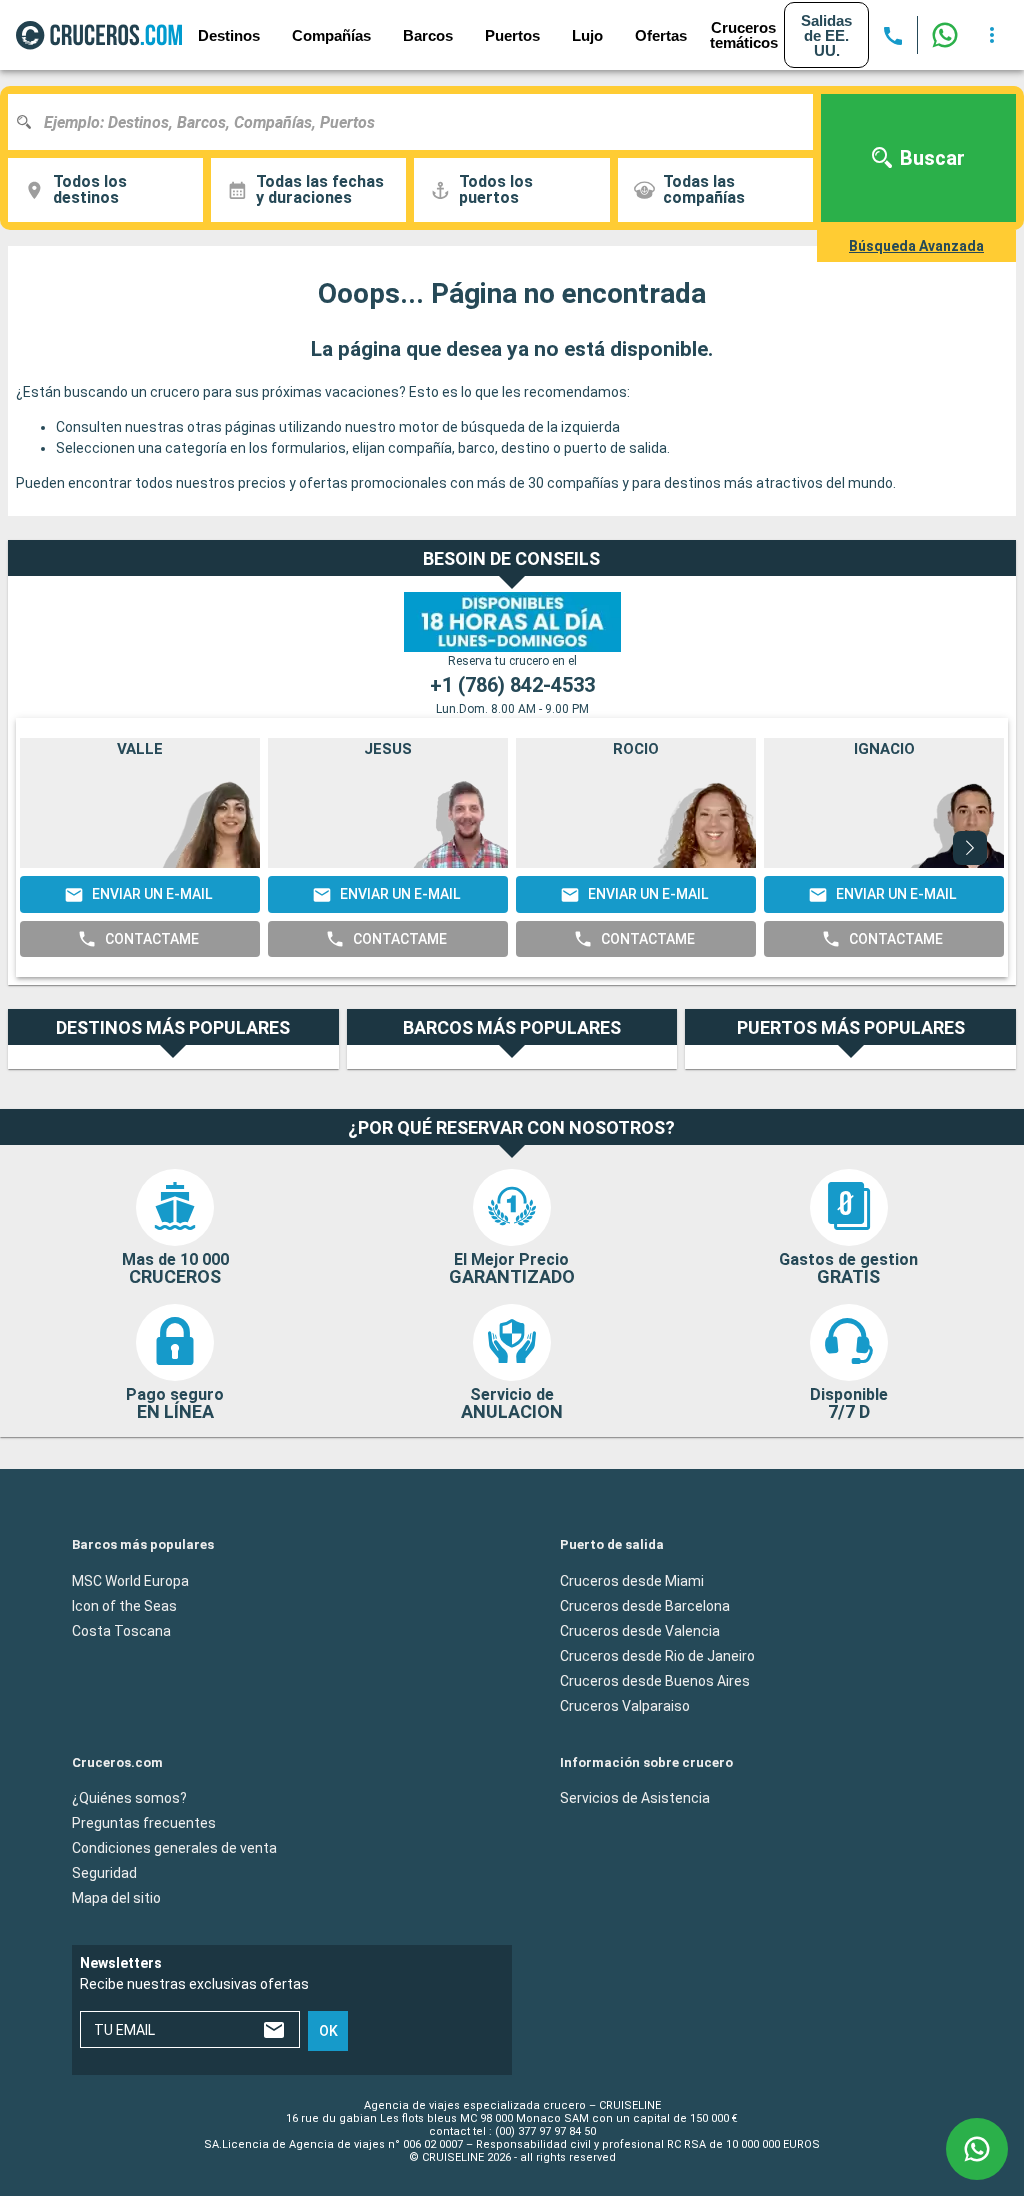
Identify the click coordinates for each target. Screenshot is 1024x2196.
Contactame (152, 939)
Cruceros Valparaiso (625, 1706)
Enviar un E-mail (152, 894)
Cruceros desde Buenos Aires (655, 1681)
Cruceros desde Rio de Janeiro (657, 1656)
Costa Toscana (121, 1631)
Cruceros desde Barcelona (645, 1606)
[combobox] (418, 122)
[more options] (992, 35)
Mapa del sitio (116, 1898)
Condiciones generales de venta (174, 1848)
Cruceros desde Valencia (640, 1631)
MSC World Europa (130, 1581)
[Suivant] (970, 848)
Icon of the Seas (124, 1606)
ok (328, 2031)
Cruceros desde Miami (632, 1581)
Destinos (229, 35)
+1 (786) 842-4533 (512, 685)
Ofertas (661, 35)
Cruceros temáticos (744, 35)
